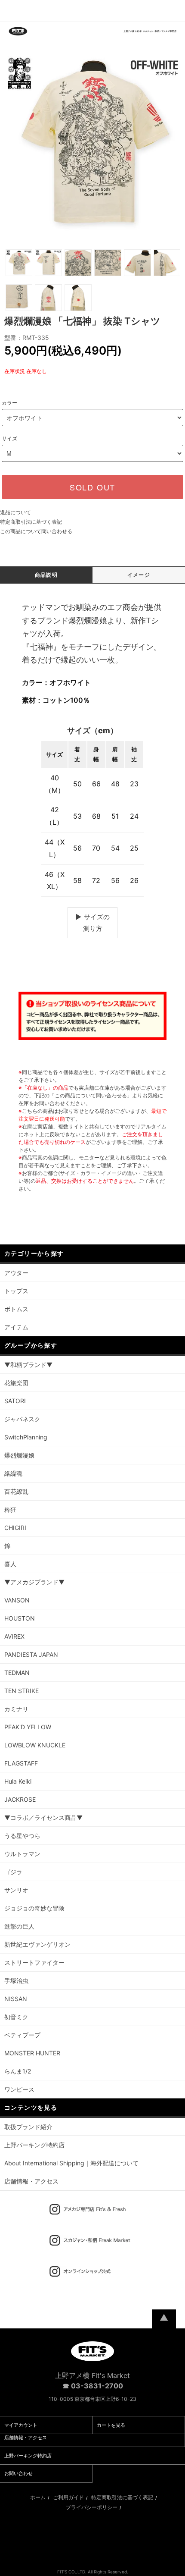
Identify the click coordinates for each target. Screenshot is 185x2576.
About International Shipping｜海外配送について (71, 2163)
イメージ (139, 575)
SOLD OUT (92, 487)
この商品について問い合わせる (36, 531)
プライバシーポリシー (92, 2507)
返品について (15, 512)
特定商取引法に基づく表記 (31, 522)
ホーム (38, 2497)
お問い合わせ (18, 2473)
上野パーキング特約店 (34, 2145)
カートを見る (111, 2425)
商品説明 (46, 575)
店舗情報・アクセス (31, 2181)
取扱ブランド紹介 (28, 2127)
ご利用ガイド (68, 2497)
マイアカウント (21, 2425)
